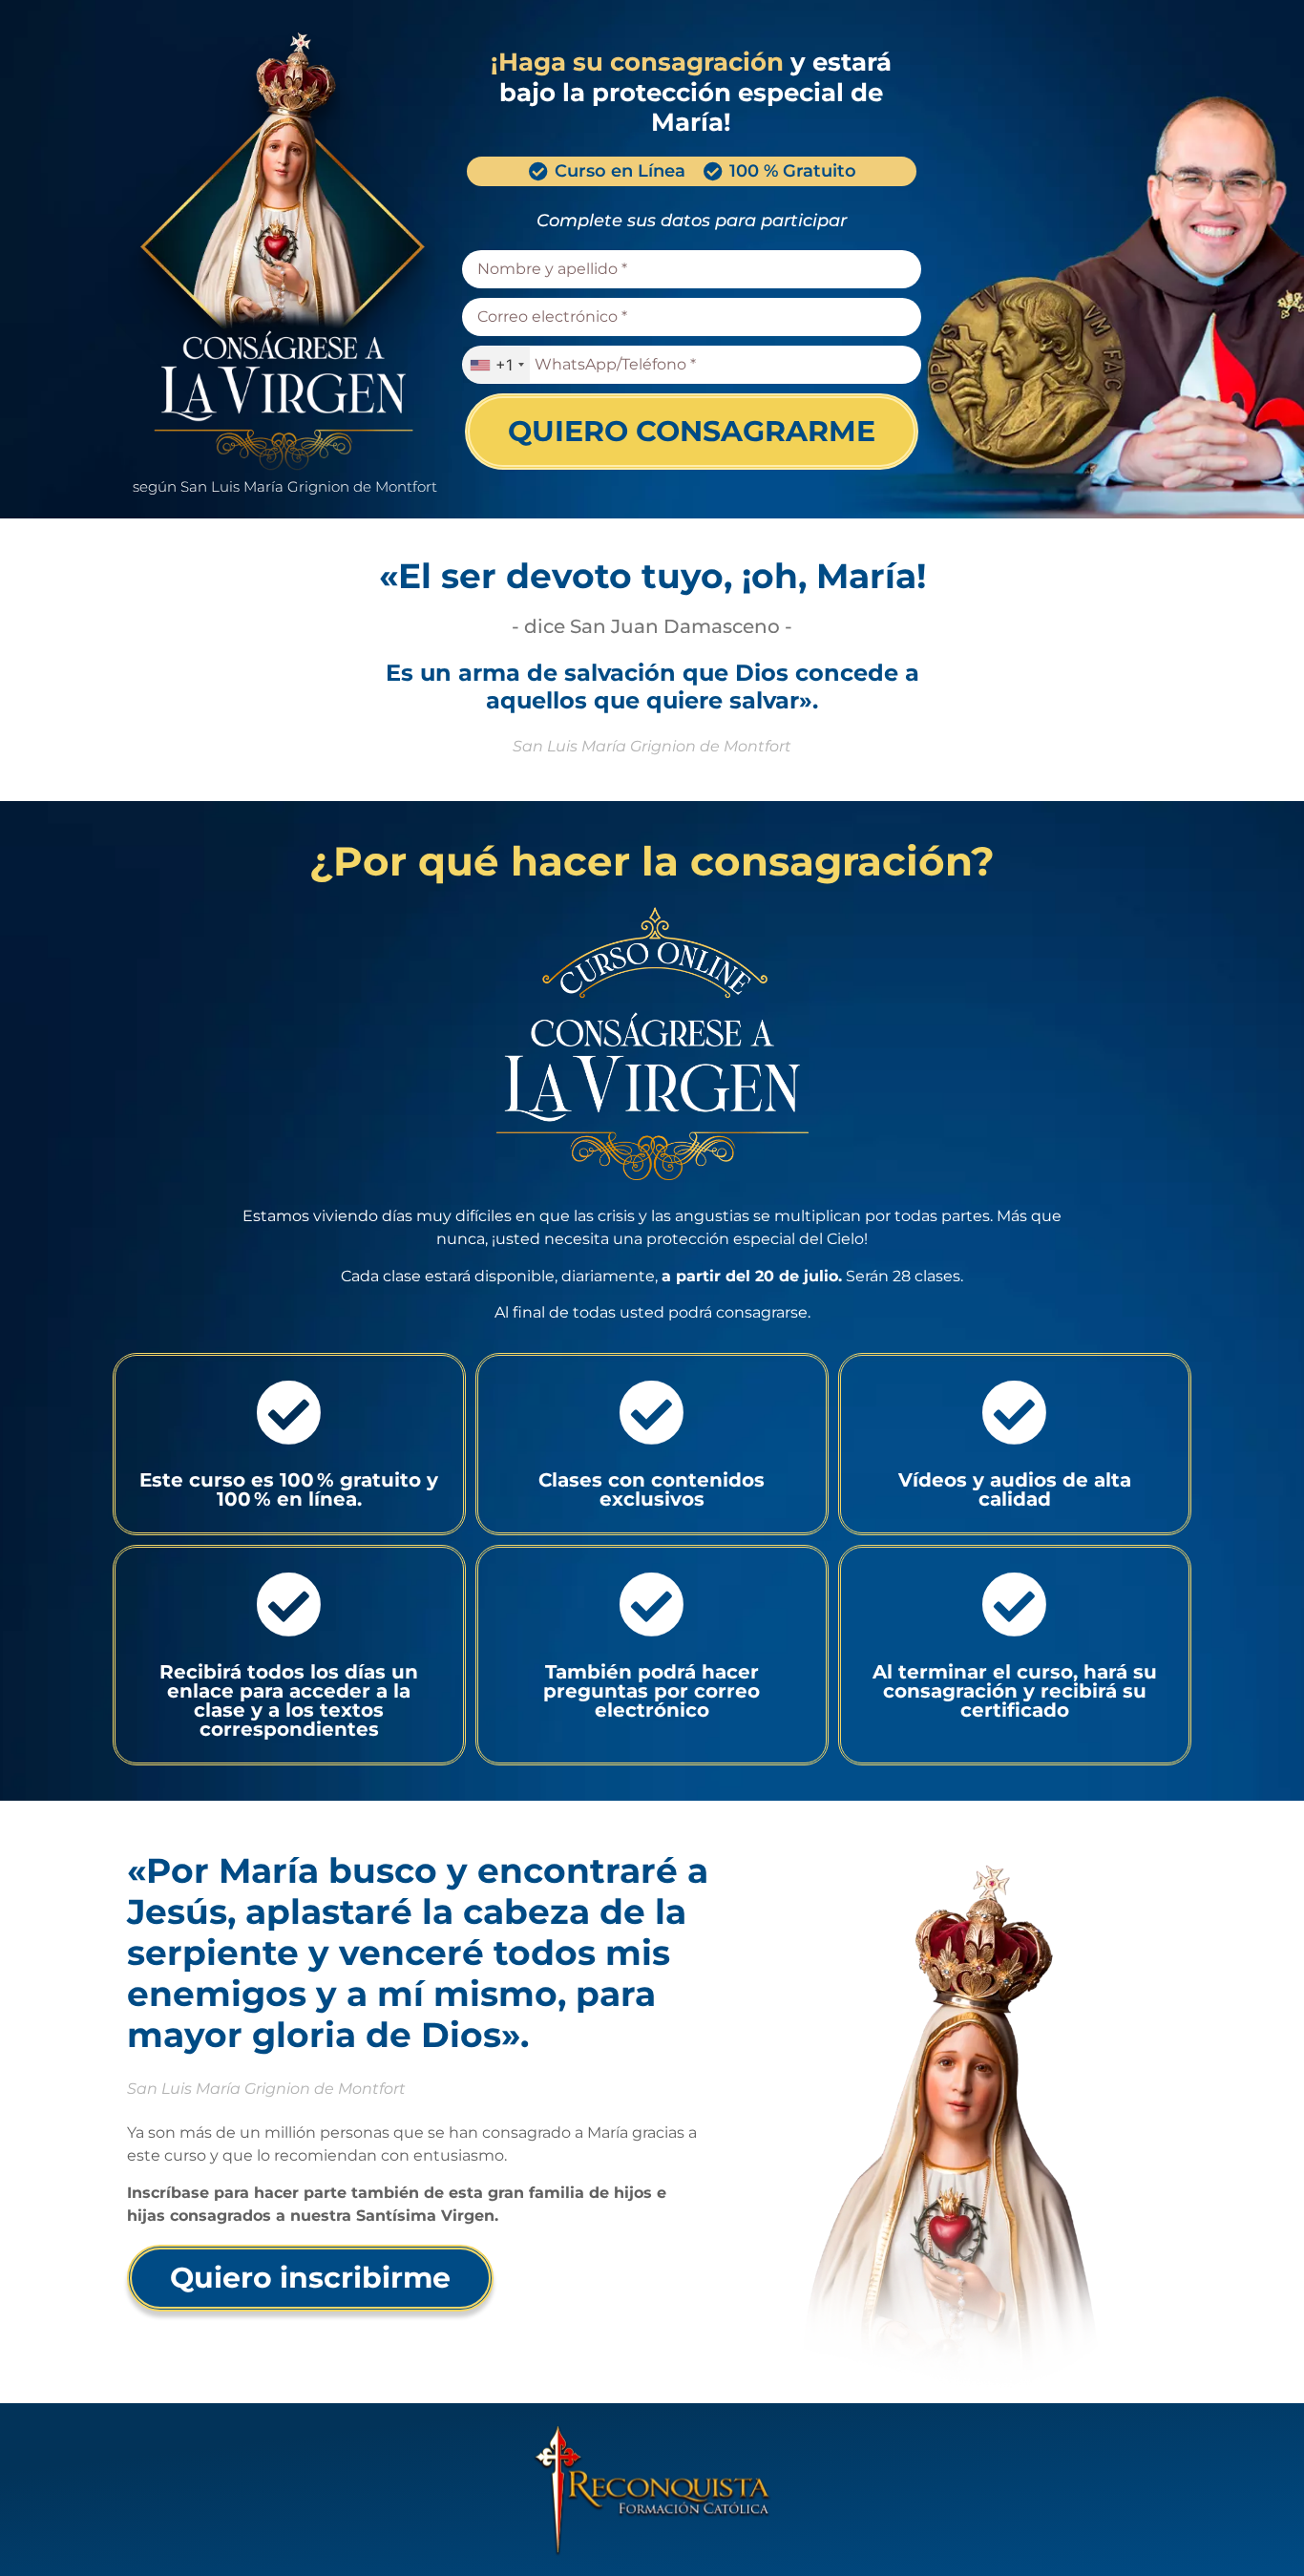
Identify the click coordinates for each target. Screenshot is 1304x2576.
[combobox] (496, 365)
